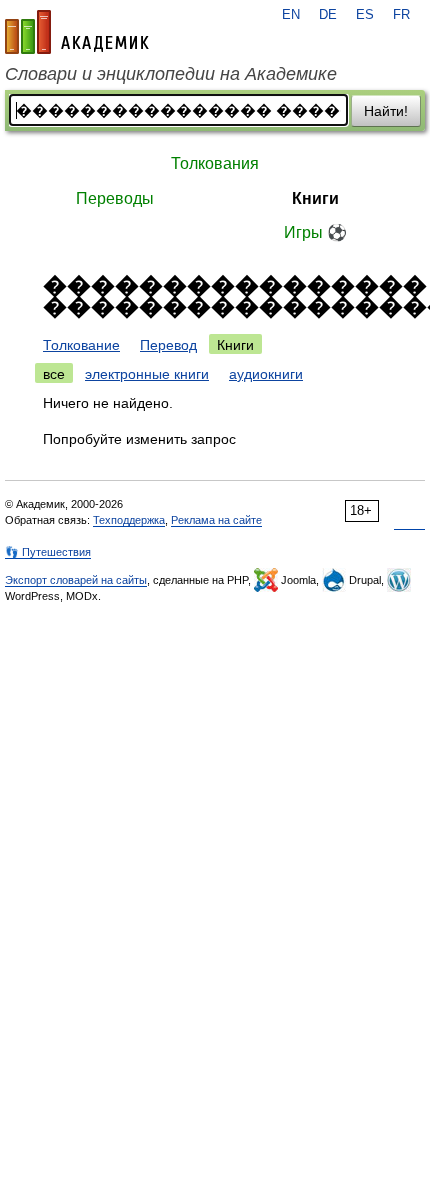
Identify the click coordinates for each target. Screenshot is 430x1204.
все (54, 374)
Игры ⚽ (315, 232)
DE (328, 15)
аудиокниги (266, 374)
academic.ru (77, 32)
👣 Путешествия (48, 552)
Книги (315, 198)
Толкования (215, 163)
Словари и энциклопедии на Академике (171, 74)
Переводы (115, 198)
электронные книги (147, 374)
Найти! (386, 111)
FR (401, 15)
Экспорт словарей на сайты (76, 580)
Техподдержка (129, 520)
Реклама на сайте (216, 520)
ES (365, 15)
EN (291, 15)
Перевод (168, 345)
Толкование (81, 345)
